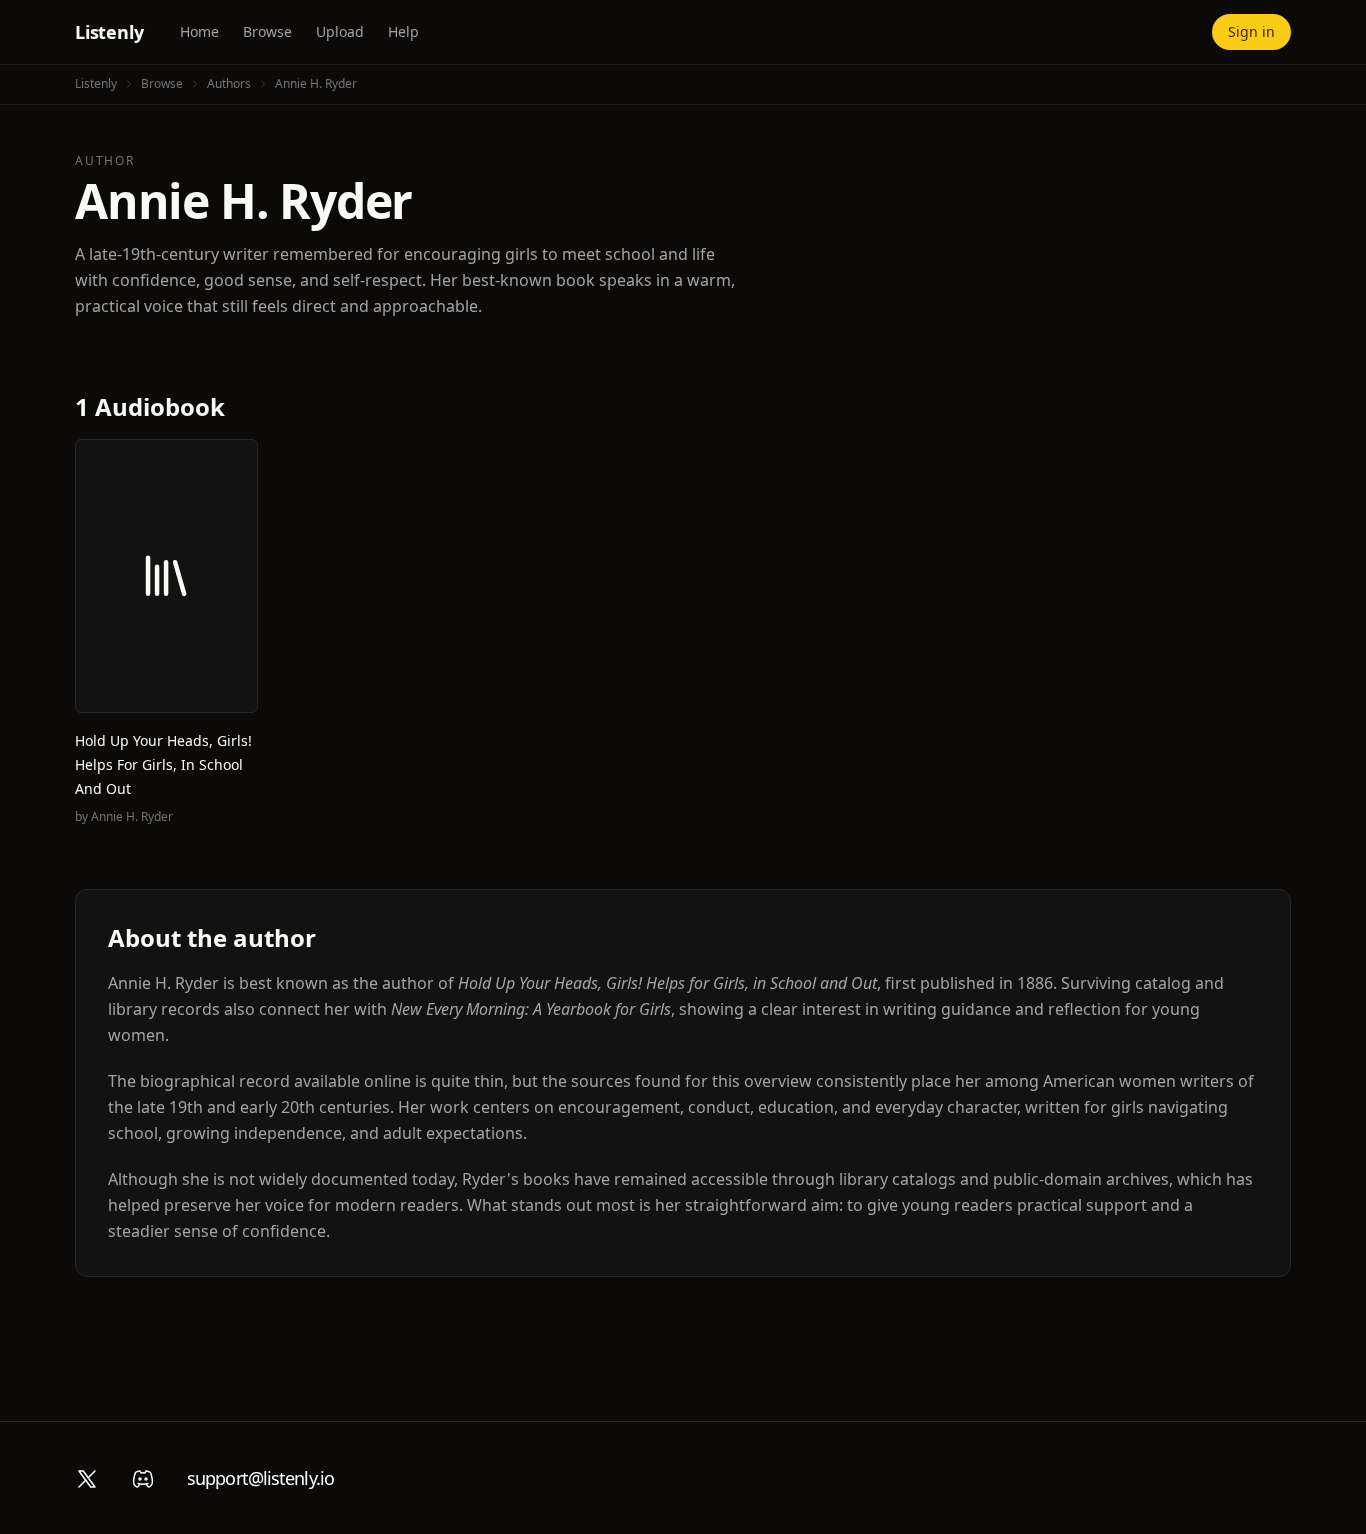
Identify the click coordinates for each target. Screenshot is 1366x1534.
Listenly (109, 32)
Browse (267, 31)
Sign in (1251, 31)
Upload (340, 31)
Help (403, 31)
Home (199, 31)
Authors (229, 83)
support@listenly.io (260, 1478)
